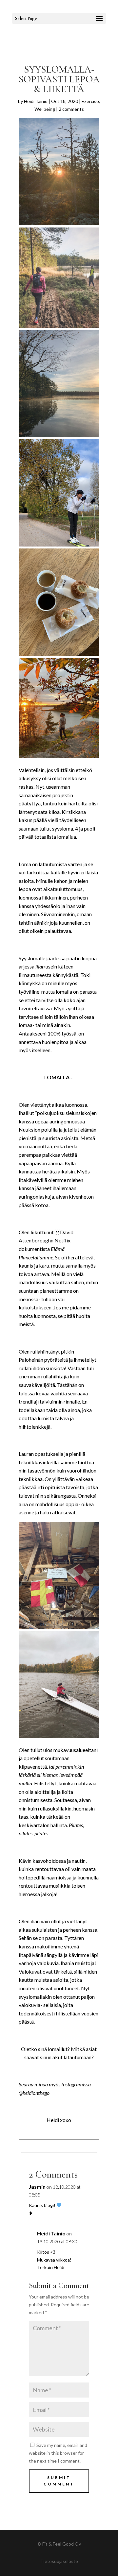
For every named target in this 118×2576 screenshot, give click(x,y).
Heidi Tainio (36, 101)
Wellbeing (45, 109)
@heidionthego (35, 2093)
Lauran (26, 1454)
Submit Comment (59, 2481)
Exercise (90, 101)
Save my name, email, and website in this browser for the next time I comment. (58, 2453)
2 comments (71, 109)
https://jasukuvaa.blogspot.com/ (62, 2221)
